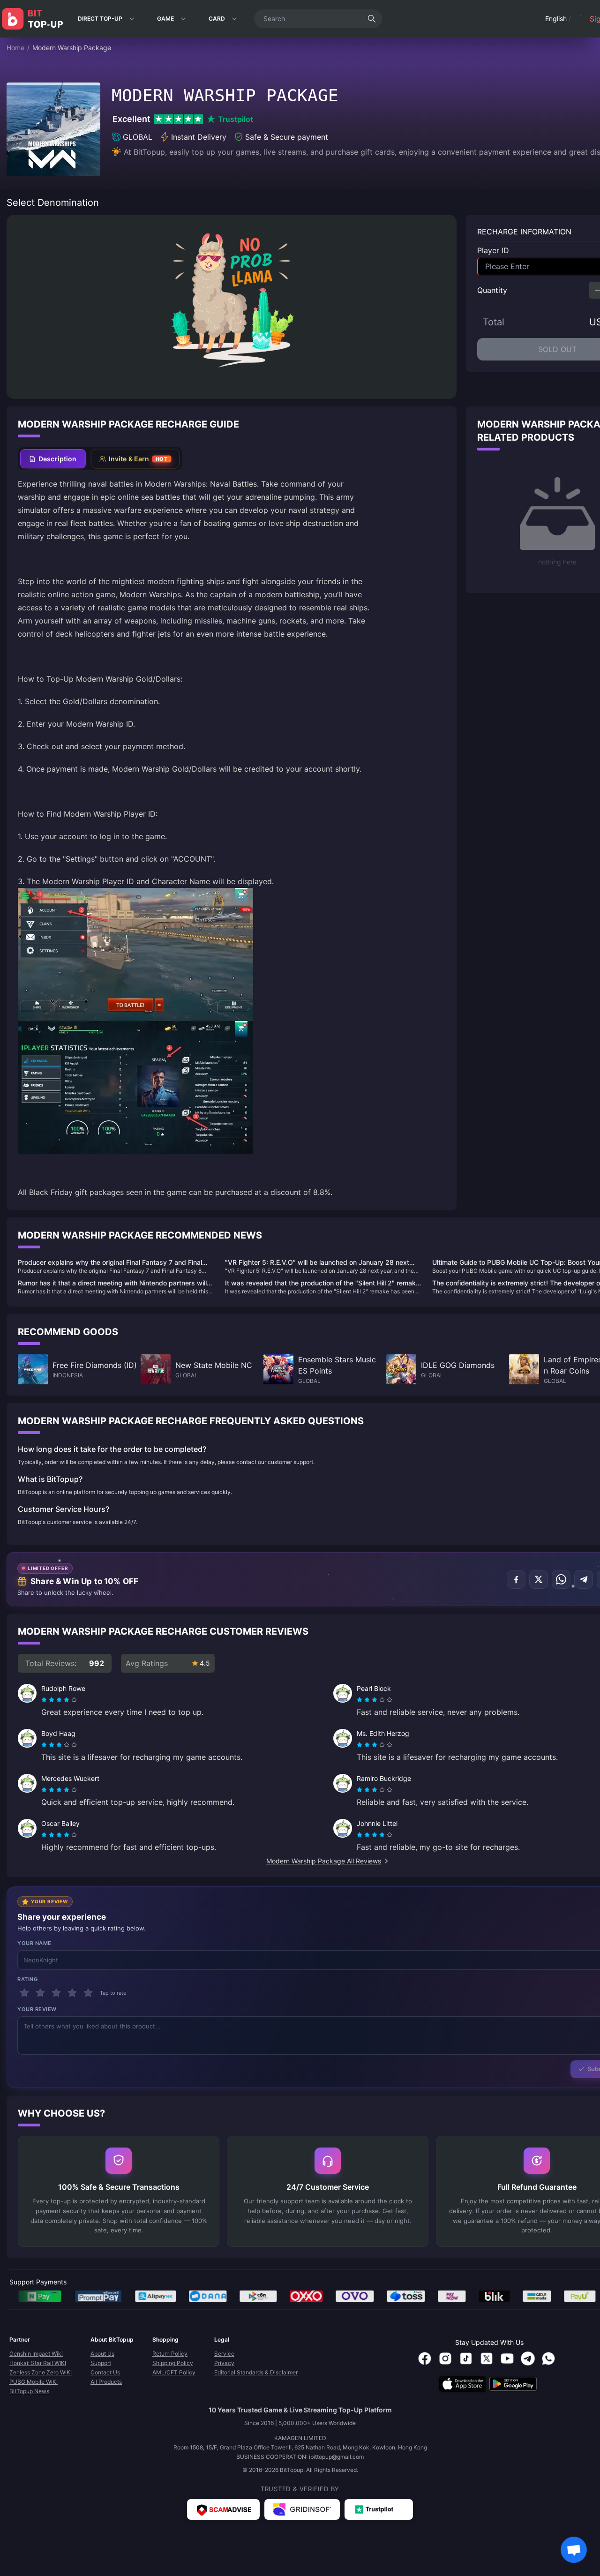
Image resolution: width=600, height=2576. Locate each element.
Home (15, 48)
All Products (106, 2382)
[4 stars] (72, 1993)
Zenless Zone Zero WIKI (41, 2372)
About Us (102, 2354)
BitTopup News (29, 2391)
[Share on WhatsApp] (561, 1579)
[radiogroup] (59, 1700)
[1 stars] (24, 1993)
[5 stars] (88, 1993)
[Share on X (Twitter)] (539, 1579)
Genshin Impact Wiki (36, 2354)
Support (101, 2363)
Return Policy (170, 2354)
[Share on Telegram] (584, 1579)
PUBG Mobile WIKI (34, 2382)
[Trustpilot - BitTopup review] (379, 2509)
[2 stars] (40, 1993)
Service (224, 2354)
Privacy (224, 2363)
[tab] (53, 459)
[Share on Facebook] (516, 1579)
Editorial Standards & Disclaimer (256, 2372)
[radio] (45, 1700)
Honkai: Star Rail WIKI (38, 2363)
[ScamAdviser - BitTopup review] (223, 2509)
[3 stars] (56, 1993)
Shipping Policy (173, 2363)
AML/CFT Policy (174, 2372)
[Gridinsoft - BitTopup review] (302, 2509)
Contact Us (105, 2372)
